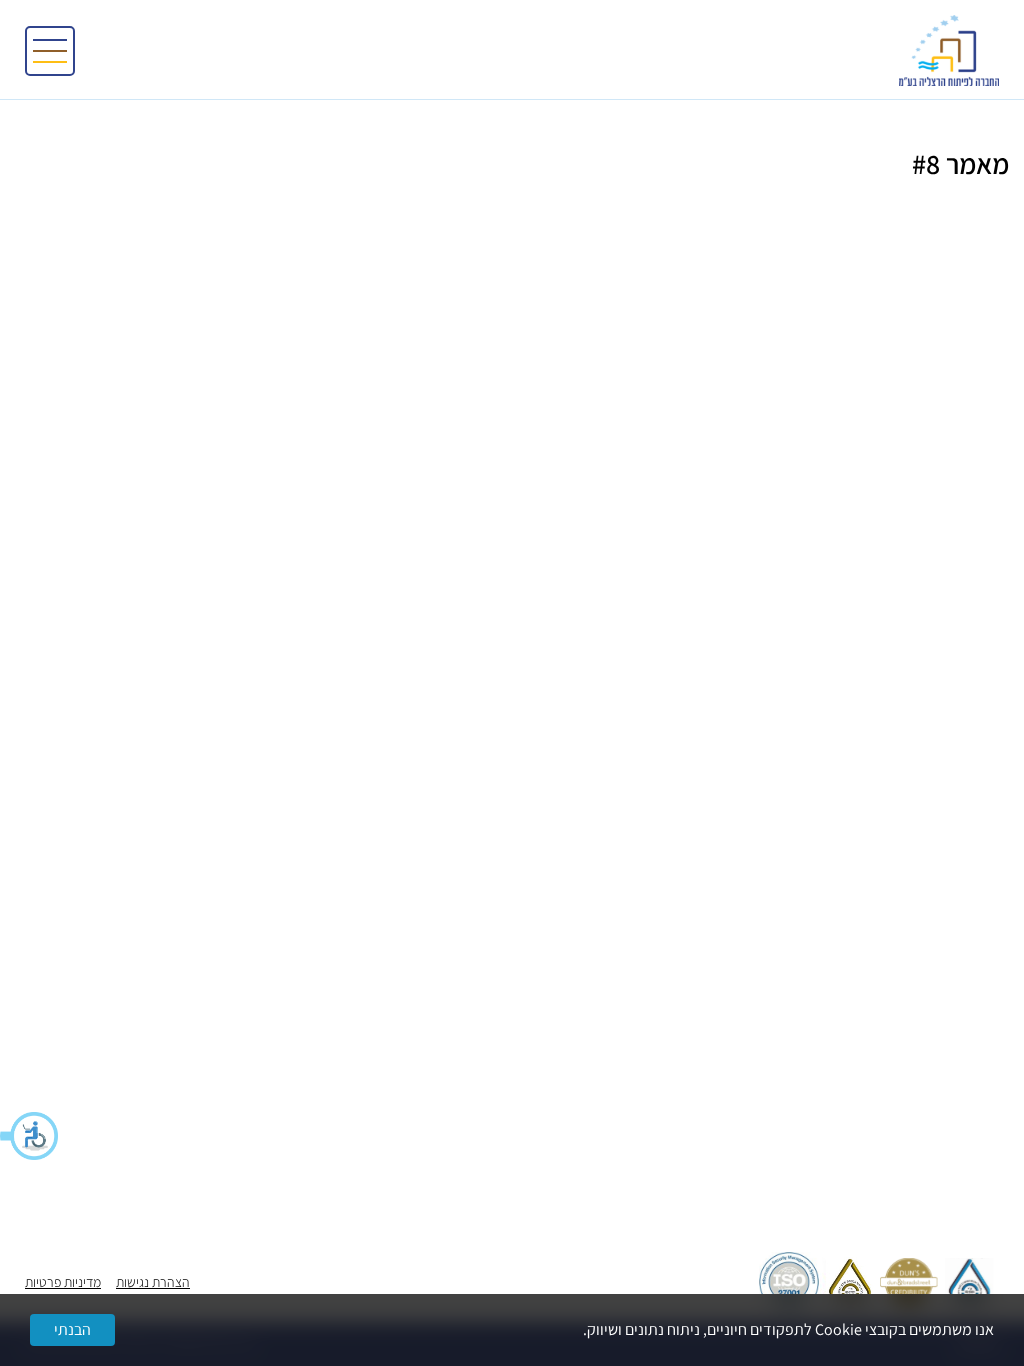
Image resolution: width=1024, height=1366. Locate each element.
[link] (949, 50)
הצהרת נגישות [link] (153, 1282)
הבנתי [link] (72, 1329)
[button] (30, 1136)
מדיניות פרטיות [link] (63, 1282)
